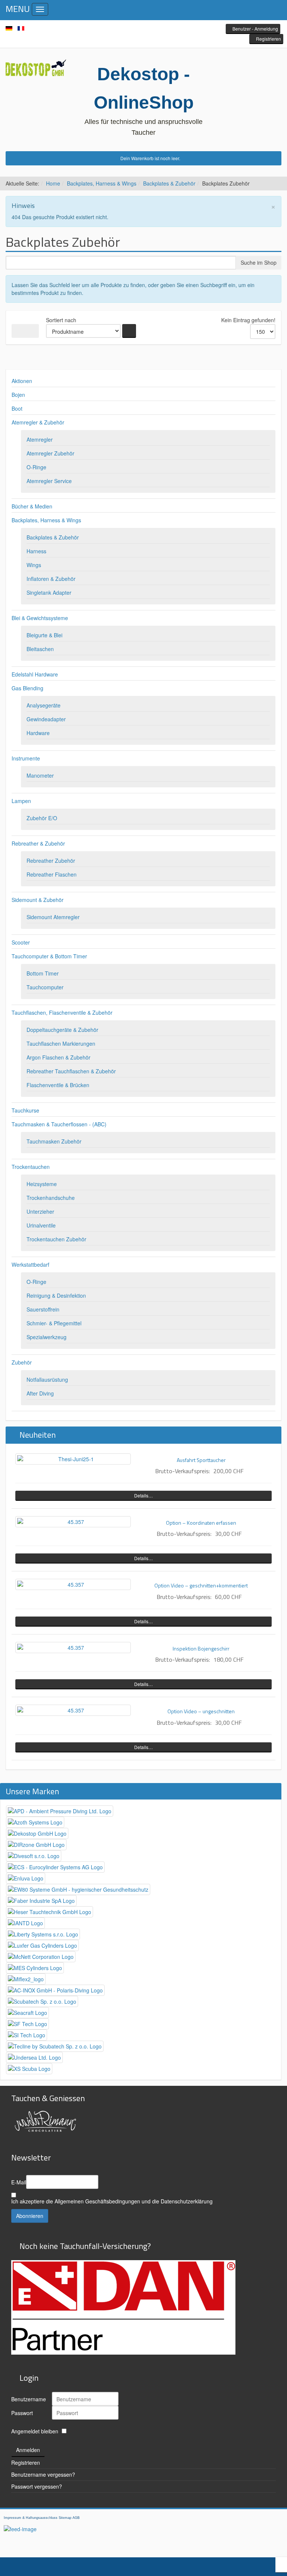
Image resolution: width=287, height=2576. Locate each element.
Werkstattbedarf (30, 1264)
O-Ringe (36, 467)
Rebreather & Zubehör (38, 843)
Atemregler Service (49, 481)
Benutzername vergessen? (43, 2474)
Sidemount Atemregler (53, 917)
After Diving (40, 1393)
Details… (143, 1495)
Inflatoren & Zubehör (51, 579)
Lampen (21, 801)
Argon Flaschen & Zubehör (58, 1057)
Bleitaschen (40, 649)
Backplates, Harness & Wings (102, 183)
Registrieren (26, 2463)
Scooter (21, 942)
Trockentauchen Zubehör (56, 1239)
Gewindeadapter (46, 719)
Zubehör (22, 1362)
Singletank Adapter (49, 592)
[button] (253, 29)
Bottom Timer (43, 973)
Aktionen (22, 381)
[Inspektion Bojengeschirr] (73, 1648)
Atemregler (40, 439)
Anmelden (28, 2450)
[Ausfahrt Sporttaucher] (73, 1459)
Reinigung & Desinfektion (56, 1295)
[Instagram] (155, 29)
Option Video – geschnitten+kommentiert (201, 1585)
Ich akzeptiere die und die (112, 2201)
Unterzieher (40, 1211)
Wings (34, 565)
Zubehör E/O (42, 818)
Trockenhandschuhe (51, 1198)
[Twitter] (143, 29)
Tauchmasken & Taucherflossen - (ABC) (59, 1124)
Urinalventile (41, 1225)
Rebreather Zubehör (51, 861)
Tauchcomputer (45, 987)
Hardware (38, 733)
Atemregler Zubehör (50, 453)
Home (53, 183)
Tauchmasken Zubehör (54, 1141)
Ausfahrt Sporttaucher (201, 1460)
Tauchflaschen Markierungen (61, 1043)
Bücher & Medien (32, 506)
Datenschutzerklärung (187, 2201)
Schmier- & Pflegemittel (54, 1323)
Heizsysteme (42, 1184)
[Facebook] (132, 29)
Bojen (18, 395)
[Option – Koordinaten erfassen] (73, 1522)
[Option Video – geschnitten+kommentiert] (73, 1584)
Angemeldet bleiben (35, 2431)
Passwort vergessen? (37, 2486)
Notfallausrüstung (47, 1379)
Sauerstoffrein (43, 1309)
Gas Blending (27, 688)
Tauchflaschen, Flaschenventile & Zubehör (62, 1012)
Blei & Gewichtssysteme (40, 618)
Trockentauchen (31, 1167)
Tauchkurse (25, 1110)
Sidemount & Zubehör (38, 900)
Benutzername (29, 2399)
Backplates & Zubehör (169, 183)
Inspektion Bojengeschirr (201, 1648)
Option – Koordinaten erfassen (201, 1523)
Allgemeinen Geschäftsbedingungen (97, 2201)
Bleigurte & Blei (44, 635)
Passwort (22, 2413)
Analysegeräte (44, 705)
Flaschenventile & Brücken (58, 1085)
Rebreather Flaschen (52, 874)
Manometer (40, 775)
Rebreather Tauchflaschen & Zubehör (71, 1071)
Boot (17, 408)
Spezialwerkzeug (47, 1337)
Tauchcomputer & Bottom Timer (49, 956)
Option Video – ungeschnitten (201, 1711)
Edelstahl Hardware (35, 674)
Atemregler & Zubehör (38, 422)
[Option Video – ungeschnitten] (73, 1710)
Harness (36, 551)
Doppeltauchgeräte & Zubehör (62, 1030)
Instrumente (26, 758)
